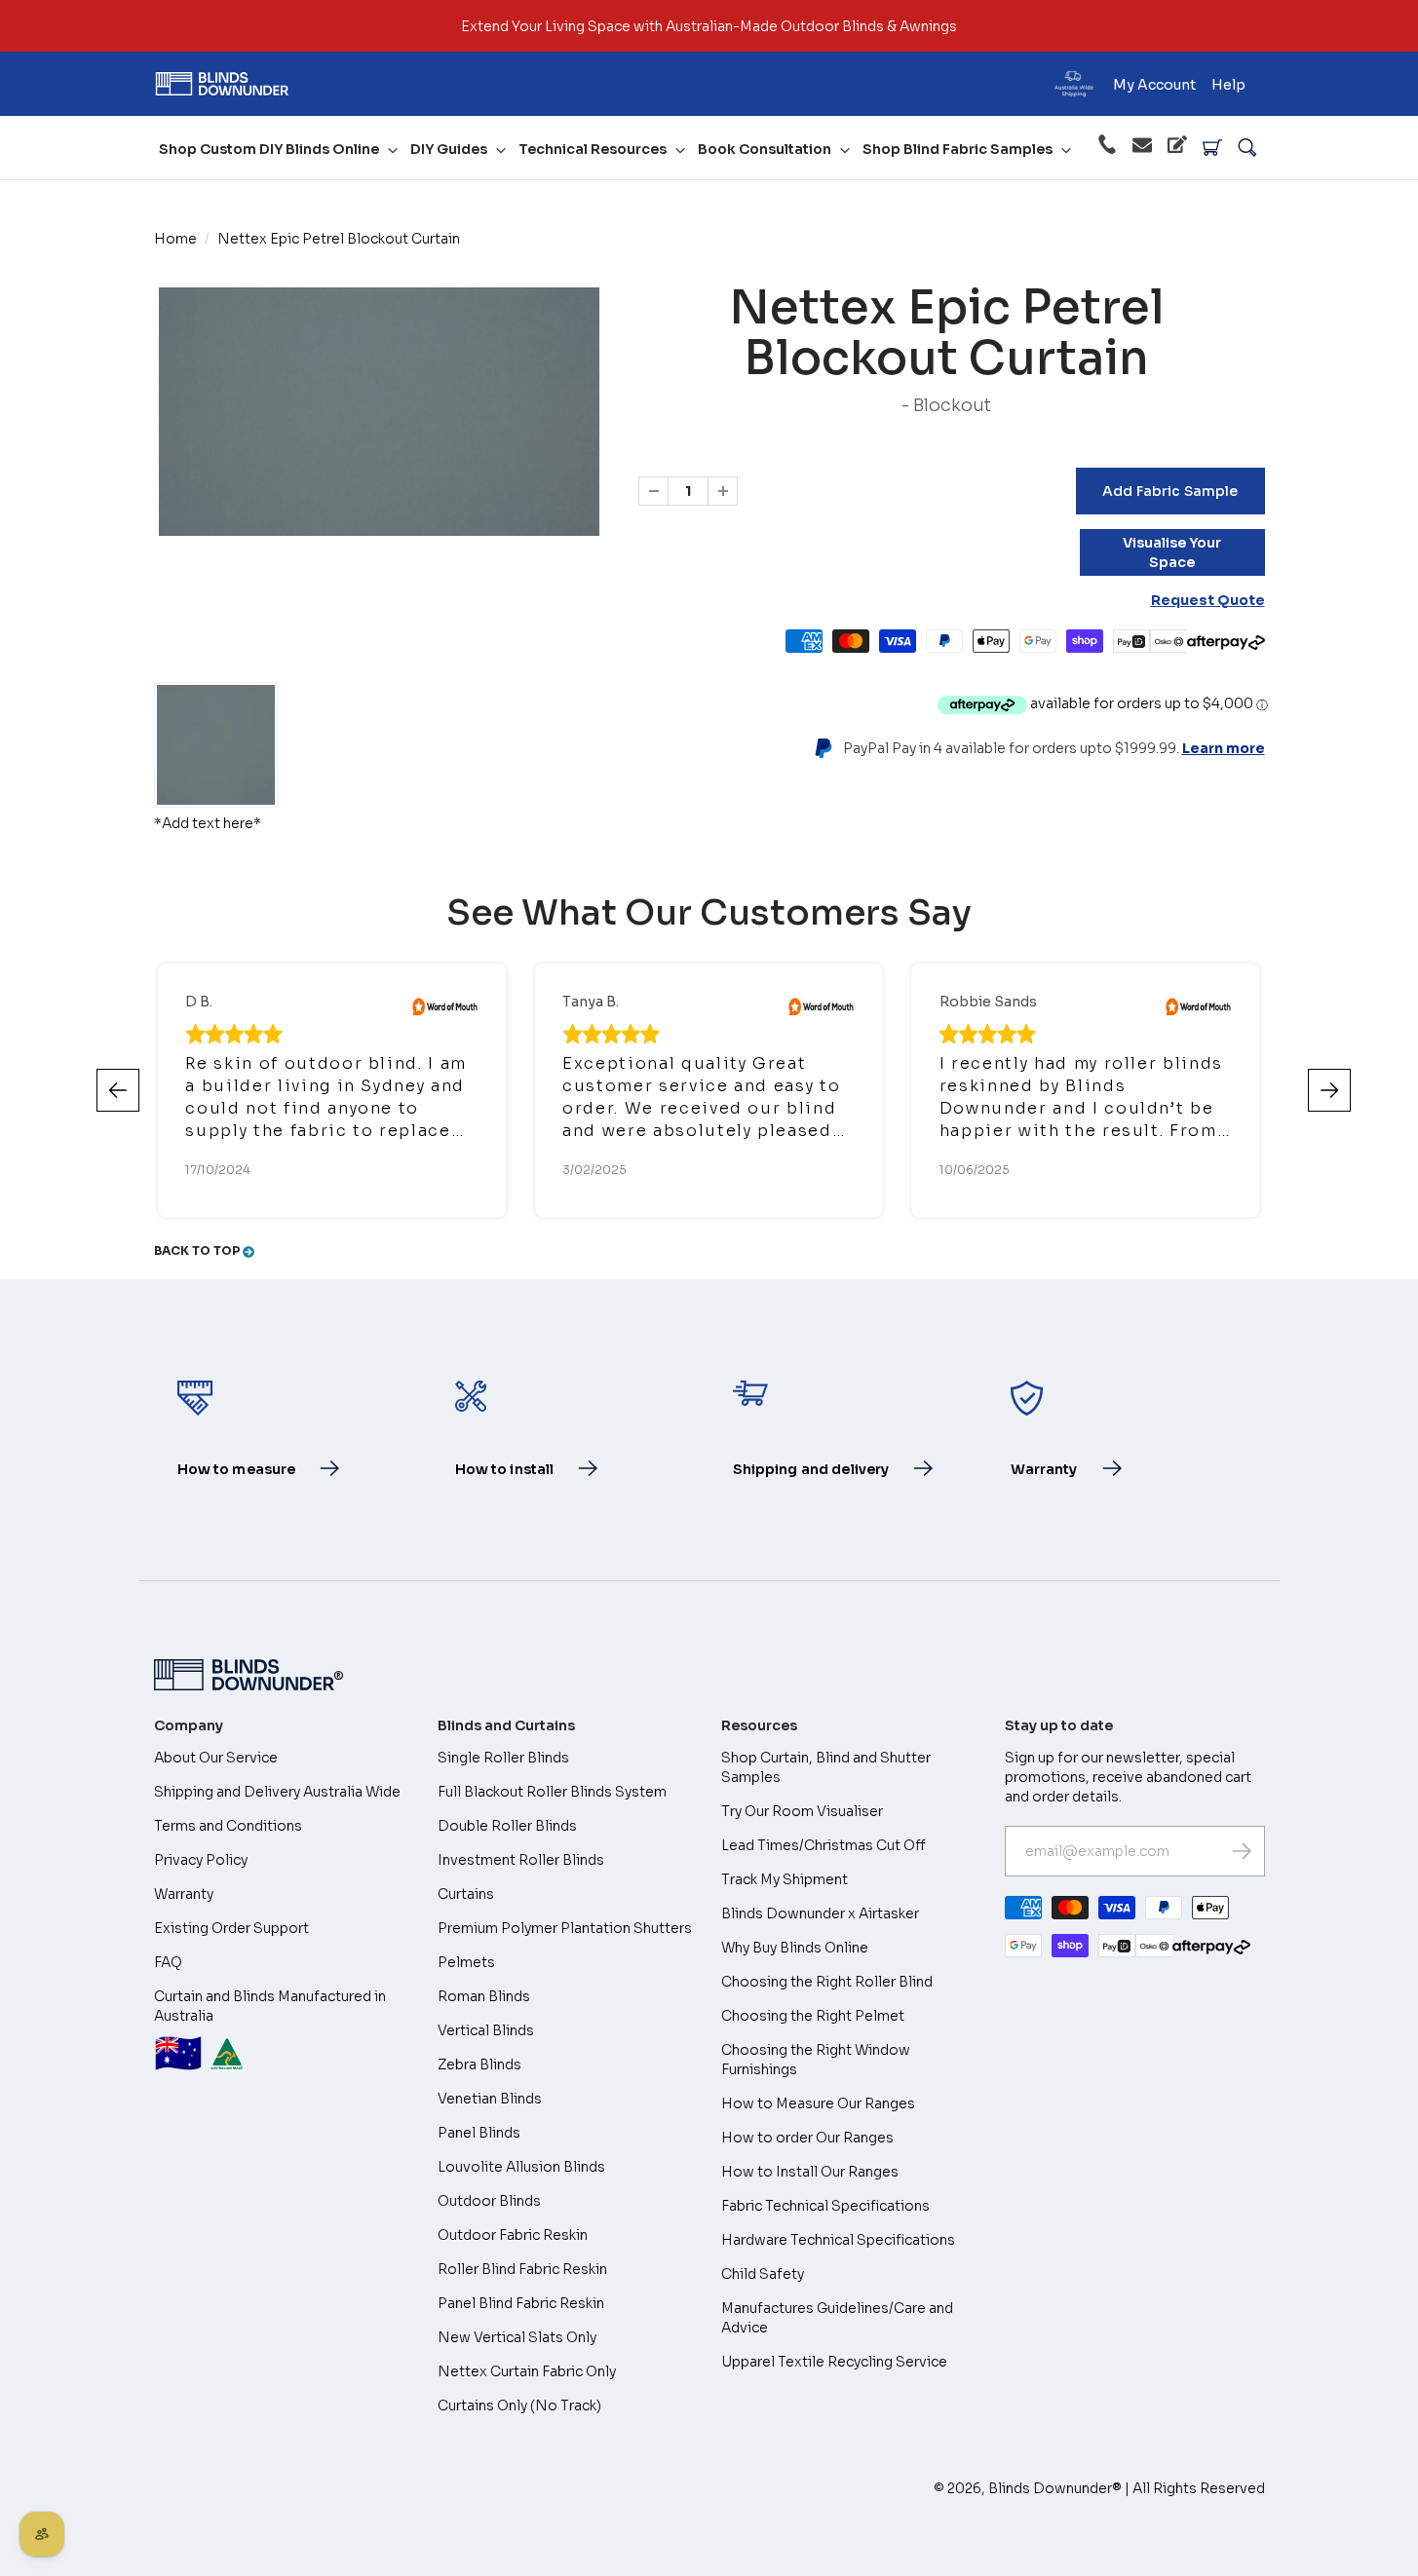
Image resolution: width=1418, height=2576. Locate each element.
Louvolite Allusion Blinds (521, 2167)
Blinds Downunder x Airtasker (820, 1913)
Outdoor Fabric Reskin (513, 2235)
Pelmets (466, 1962)
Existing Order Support (231, 1928)
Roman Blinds (484, 1996)
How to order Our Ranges (807, 2138)
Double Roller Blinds (507, 1826)
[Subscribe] (1242, 1851)
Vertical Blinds (486, 2030)
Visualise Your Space (1172, 552)
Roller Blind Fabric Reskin (522, 2269)
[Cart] (1212, 148)
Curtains (466, 1894)
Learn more (1224, 748)
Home (175, 239)
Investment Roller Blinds (521, 1860)
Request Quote (1208, 600)
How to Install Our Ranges (810, 2172)
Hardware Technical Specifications (838, 2240)
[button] (1329, 1090)
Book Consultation (765, 149)
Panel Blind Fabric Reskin (521, 2303)
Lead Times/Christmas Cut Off (824, 1845)
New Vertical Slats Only (517, 2337)
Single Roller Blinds (503, 1758)
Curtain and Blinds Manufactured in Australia (270, 2033)
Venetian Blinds (490, 2099)
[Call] (1107, 148)
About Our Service (216, 1758)
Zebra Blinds (479, 2065)
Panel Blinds (479, 2133)
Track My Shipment (785, 1879)
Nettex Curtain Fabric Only (527, 2371)
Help (1228, 85)
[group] (216, 745)
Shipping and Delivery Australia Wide (277, 1792)
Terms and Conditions (228, 1826)
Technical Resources (593, 149)
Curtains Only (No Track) (519, 2406)
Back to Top (198, 1250)
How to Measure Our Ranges (818, 2103)
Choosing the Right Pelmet (813, 2016)
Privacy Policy (201, 1860)
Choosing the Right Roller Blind (827, 1982)
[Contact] (1142, 148)
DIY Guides (449, 149)
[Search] (1247, 148)
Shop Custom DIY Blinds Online (269, 149)
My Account (1154, 85)
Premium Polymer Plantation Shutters (565, 1928)
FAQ (168, 1962)
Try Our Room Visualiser (802, 1811)
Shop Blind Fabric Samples (958, 149)
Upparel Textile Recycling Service (834, 2362)
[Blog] (1177, 148)
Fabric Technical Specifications (825, 2206)
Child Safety (763, 2274)
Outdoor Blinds (489, 2201)
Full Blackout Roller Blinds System (552, 1792)
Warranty (184, 1894)
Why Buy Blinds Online (795, 1948)
